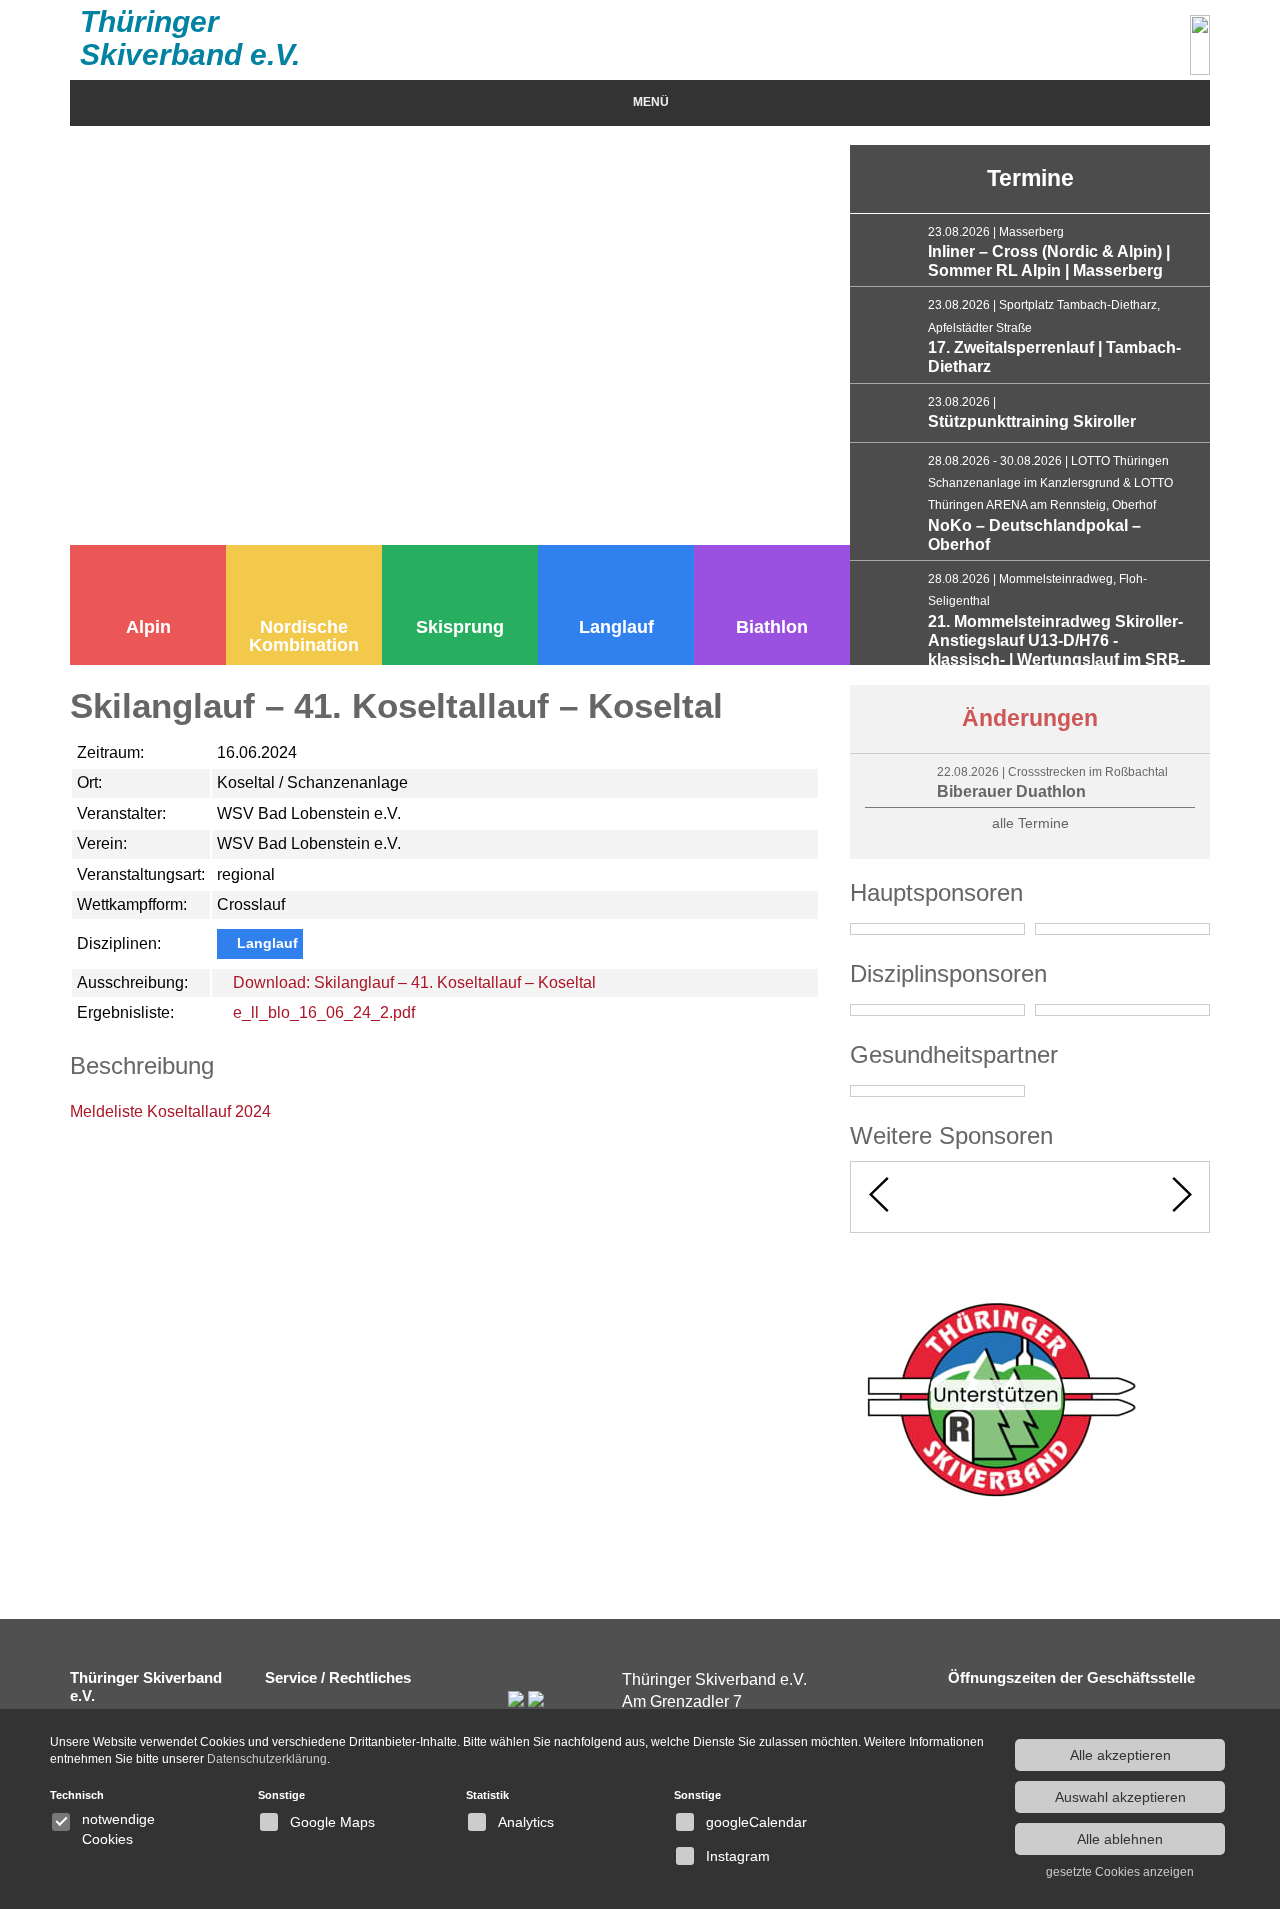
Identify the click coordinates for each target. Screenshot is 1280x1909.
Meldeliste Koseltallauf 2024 (170, 1111)
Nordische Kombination (304, 636)
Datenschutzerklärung (267, 1759)
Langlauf (616, 627)
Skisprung (460, 627)
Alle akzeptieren (1120, 1755)
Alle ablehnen (1120, 1839)
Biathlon (772, 627)
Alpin (148, 627)
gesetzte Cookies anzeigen (1120, 1872)
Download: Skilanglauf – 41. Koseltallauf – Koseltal (412, 982)
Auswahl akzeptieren (1120, 1797)
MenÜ (651, 102)
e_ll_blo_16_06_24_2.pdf (322, 1012)
